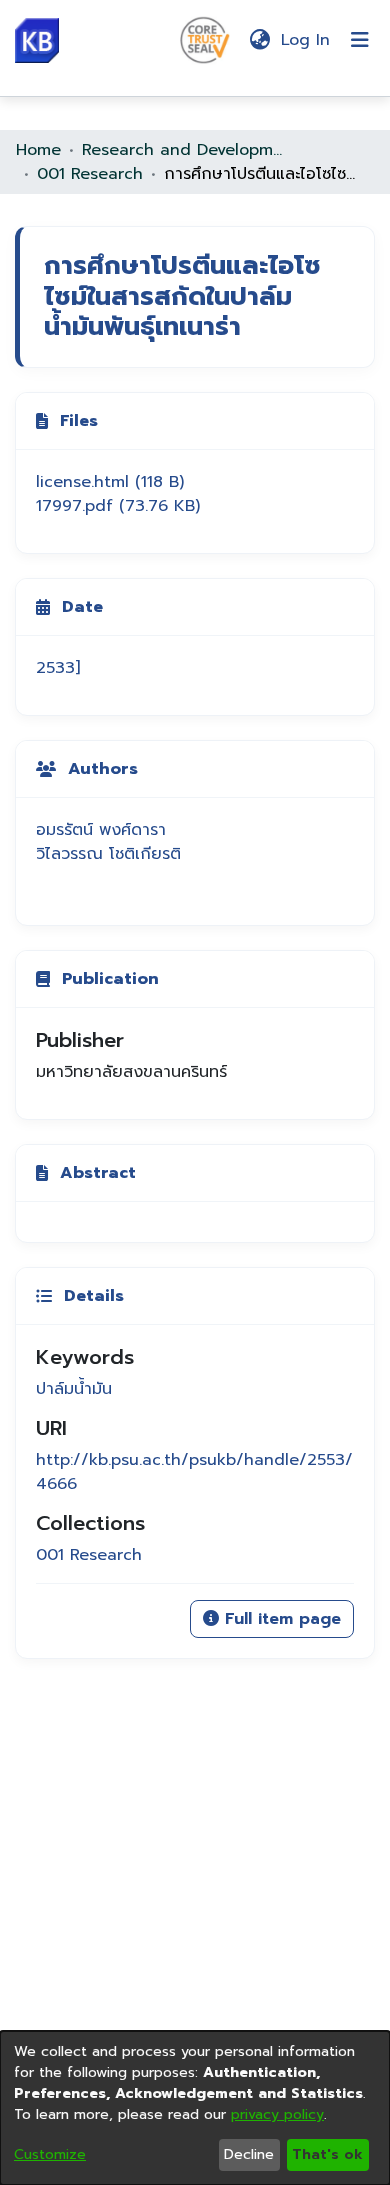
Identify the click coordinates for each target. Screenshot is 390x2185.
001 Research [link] (90, 174)
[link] (110, 482)
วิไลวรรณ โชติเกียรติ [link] (108, 854)
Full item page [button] (280, 1619)
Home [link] (38, 150)
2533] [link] (58, 668)
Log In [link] (306, 40)
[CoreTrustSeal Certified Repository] (205, 39)
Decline (249, 2154)
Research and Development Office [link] (182, 150)
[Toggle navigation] (360, 40)
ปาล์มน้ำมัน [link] (74, 1389)
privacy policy (277, 2114)
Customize (50, 2154)
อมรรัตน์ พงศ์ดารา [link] (101, 830)
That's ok (327, 2154)
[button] (37, 40)
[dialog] (195, 2108)
